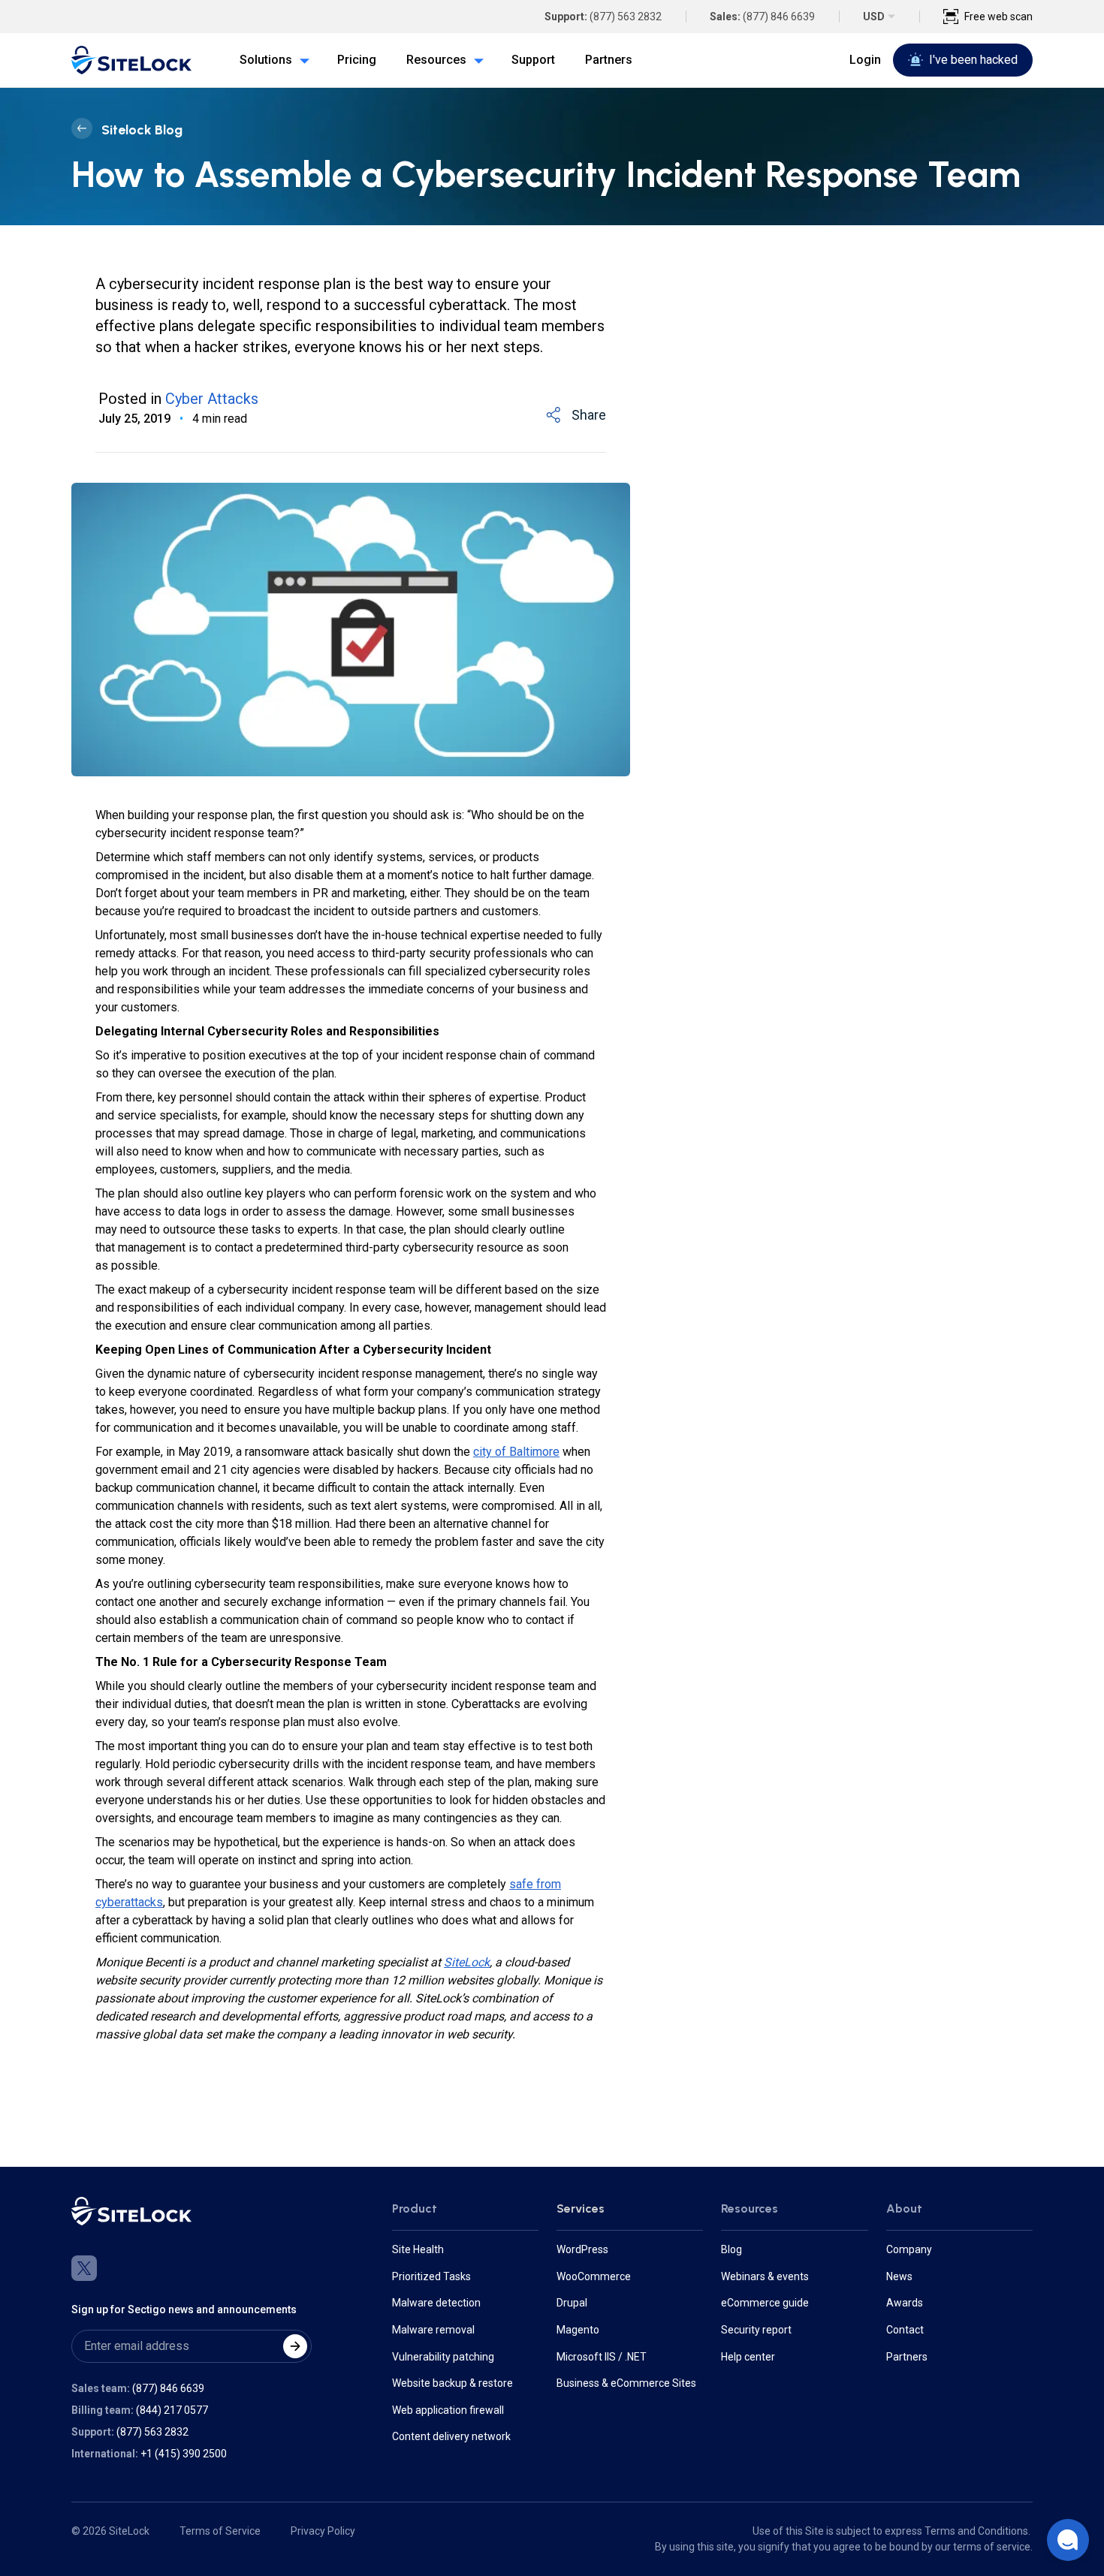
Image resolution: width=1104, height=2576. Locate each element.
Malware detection (436, 2303)
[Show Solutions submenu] (301, 60)
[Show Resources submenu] (475, 60)
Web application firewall (448, 2410)
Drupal (572, 2303)
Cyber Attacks (212, 399)
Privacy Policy (323, 2531)
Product (415, 2208)
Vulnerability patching (443, 2357)
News (899, 2276)
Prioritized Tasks (431, 2276)
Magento (578, 2330)
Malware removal (433, 2330)
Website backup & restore (452, 2383)
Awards (905, 2303)
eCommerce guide (765, 2303)
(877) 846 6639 (779, 17)
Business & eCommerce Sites (626, 2383)
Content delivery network (451, 2436)
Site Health (418, 2249)
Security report (756, 2330)
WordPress (582, 2249)
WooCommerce (594, 2276)
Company (909, 2249)
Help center (748, 2357)
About (904, 2208)
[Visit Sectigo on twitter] (84, 2268)
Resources (750, 2208)
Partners (907, 2357)
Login (865, 60)
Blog (731, 2249)
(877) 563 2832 (626, 17)
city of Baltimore (516, 1452)
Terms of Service (220, 2531)
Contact (905, 2330)
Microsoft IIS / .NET (602, 2357)
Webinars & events (765, 2276)
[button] (1068, 2540)
